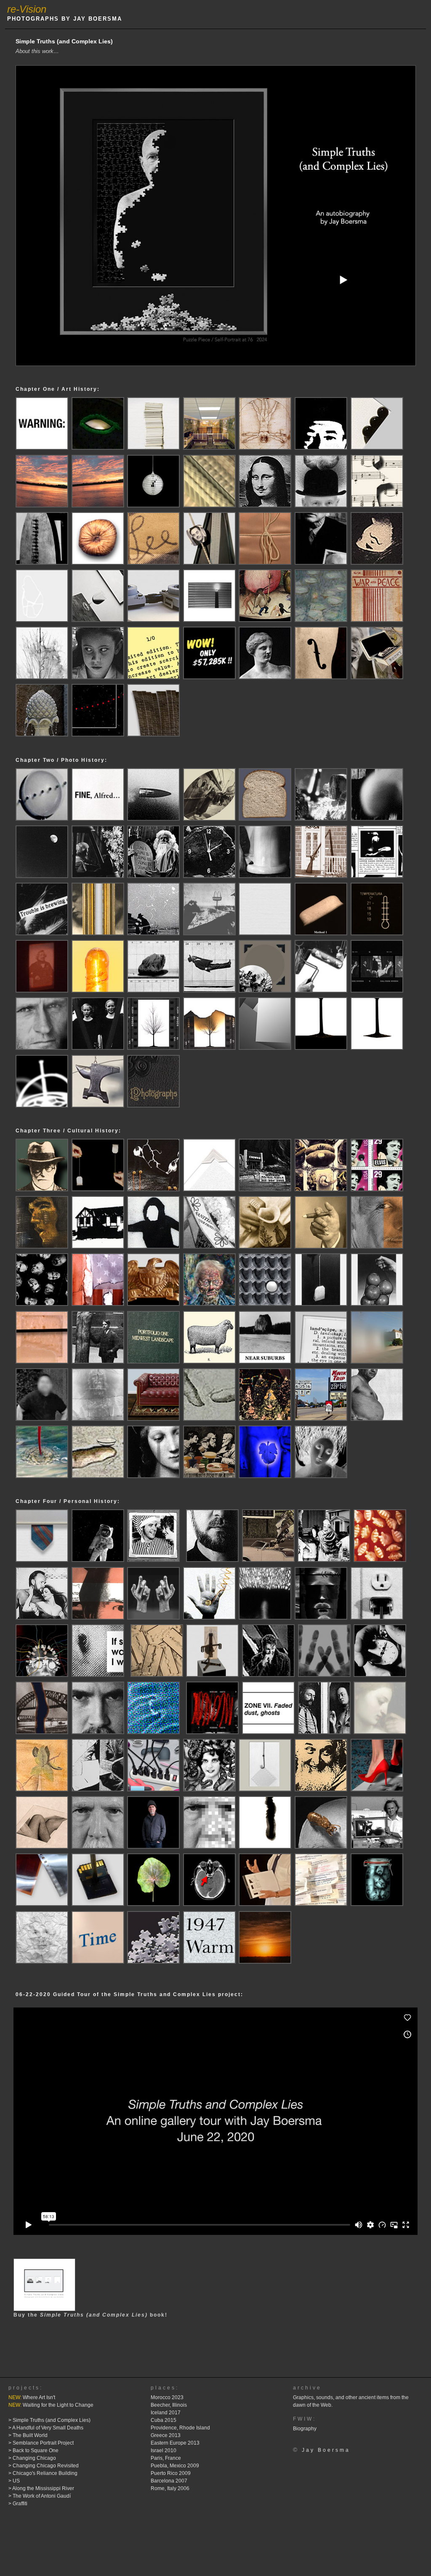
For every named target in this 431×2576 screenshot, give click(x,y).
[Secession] (98, 933)
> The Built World (28, 2435)
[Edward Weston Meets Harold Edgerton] (153, 818)
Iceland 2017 (166, 2413)
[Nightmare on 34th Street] (265, 1419)
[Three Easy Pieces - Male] (377, 1304)
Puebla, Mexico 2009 (175, 2466)
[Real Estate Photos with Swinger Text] (98, 1246)
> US (14, 2481)
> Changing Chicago (32, 2458)
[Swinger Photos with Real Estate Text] (153, 1246)
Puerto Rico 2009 (171, 2473)
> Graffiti (18, 2504)
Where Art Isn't (32, 2397)
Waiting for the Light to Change (51, 2405)
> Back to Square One (33, 2451)
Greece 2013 (166, 2435)
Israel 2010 (164, 2451)
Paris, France (166, 2458)
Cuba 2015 (164, 2420)
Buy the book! (90, 2315)
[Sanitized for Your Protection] (209, 1246)
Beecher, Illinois (169, 2405)
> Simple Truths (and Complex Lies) (49, 2420)
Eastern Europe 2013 (175, 2443)
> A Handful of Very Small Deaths (46, 2428)
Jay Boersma (326, 2450)
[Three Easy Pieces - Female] (321, 1304)
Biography (305, 2429)
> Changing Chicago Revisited (44, 2466)
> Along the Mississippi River (41, 2488)
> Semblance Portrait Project (41, 2443)
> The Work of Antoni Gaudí (40, 2496)
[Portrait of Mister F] (321, 1246)
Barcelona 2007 (169, 2481)
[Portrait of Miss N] (265, 1246)
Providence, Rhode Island (180, 2428)
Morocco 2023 (167, 2397)
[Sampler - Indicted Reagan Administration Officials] (42, 1304)
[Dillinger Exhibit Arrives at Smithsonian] (98, 1361)
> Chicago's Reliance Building (43, 2473)
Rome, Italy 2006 (170, 2488)
